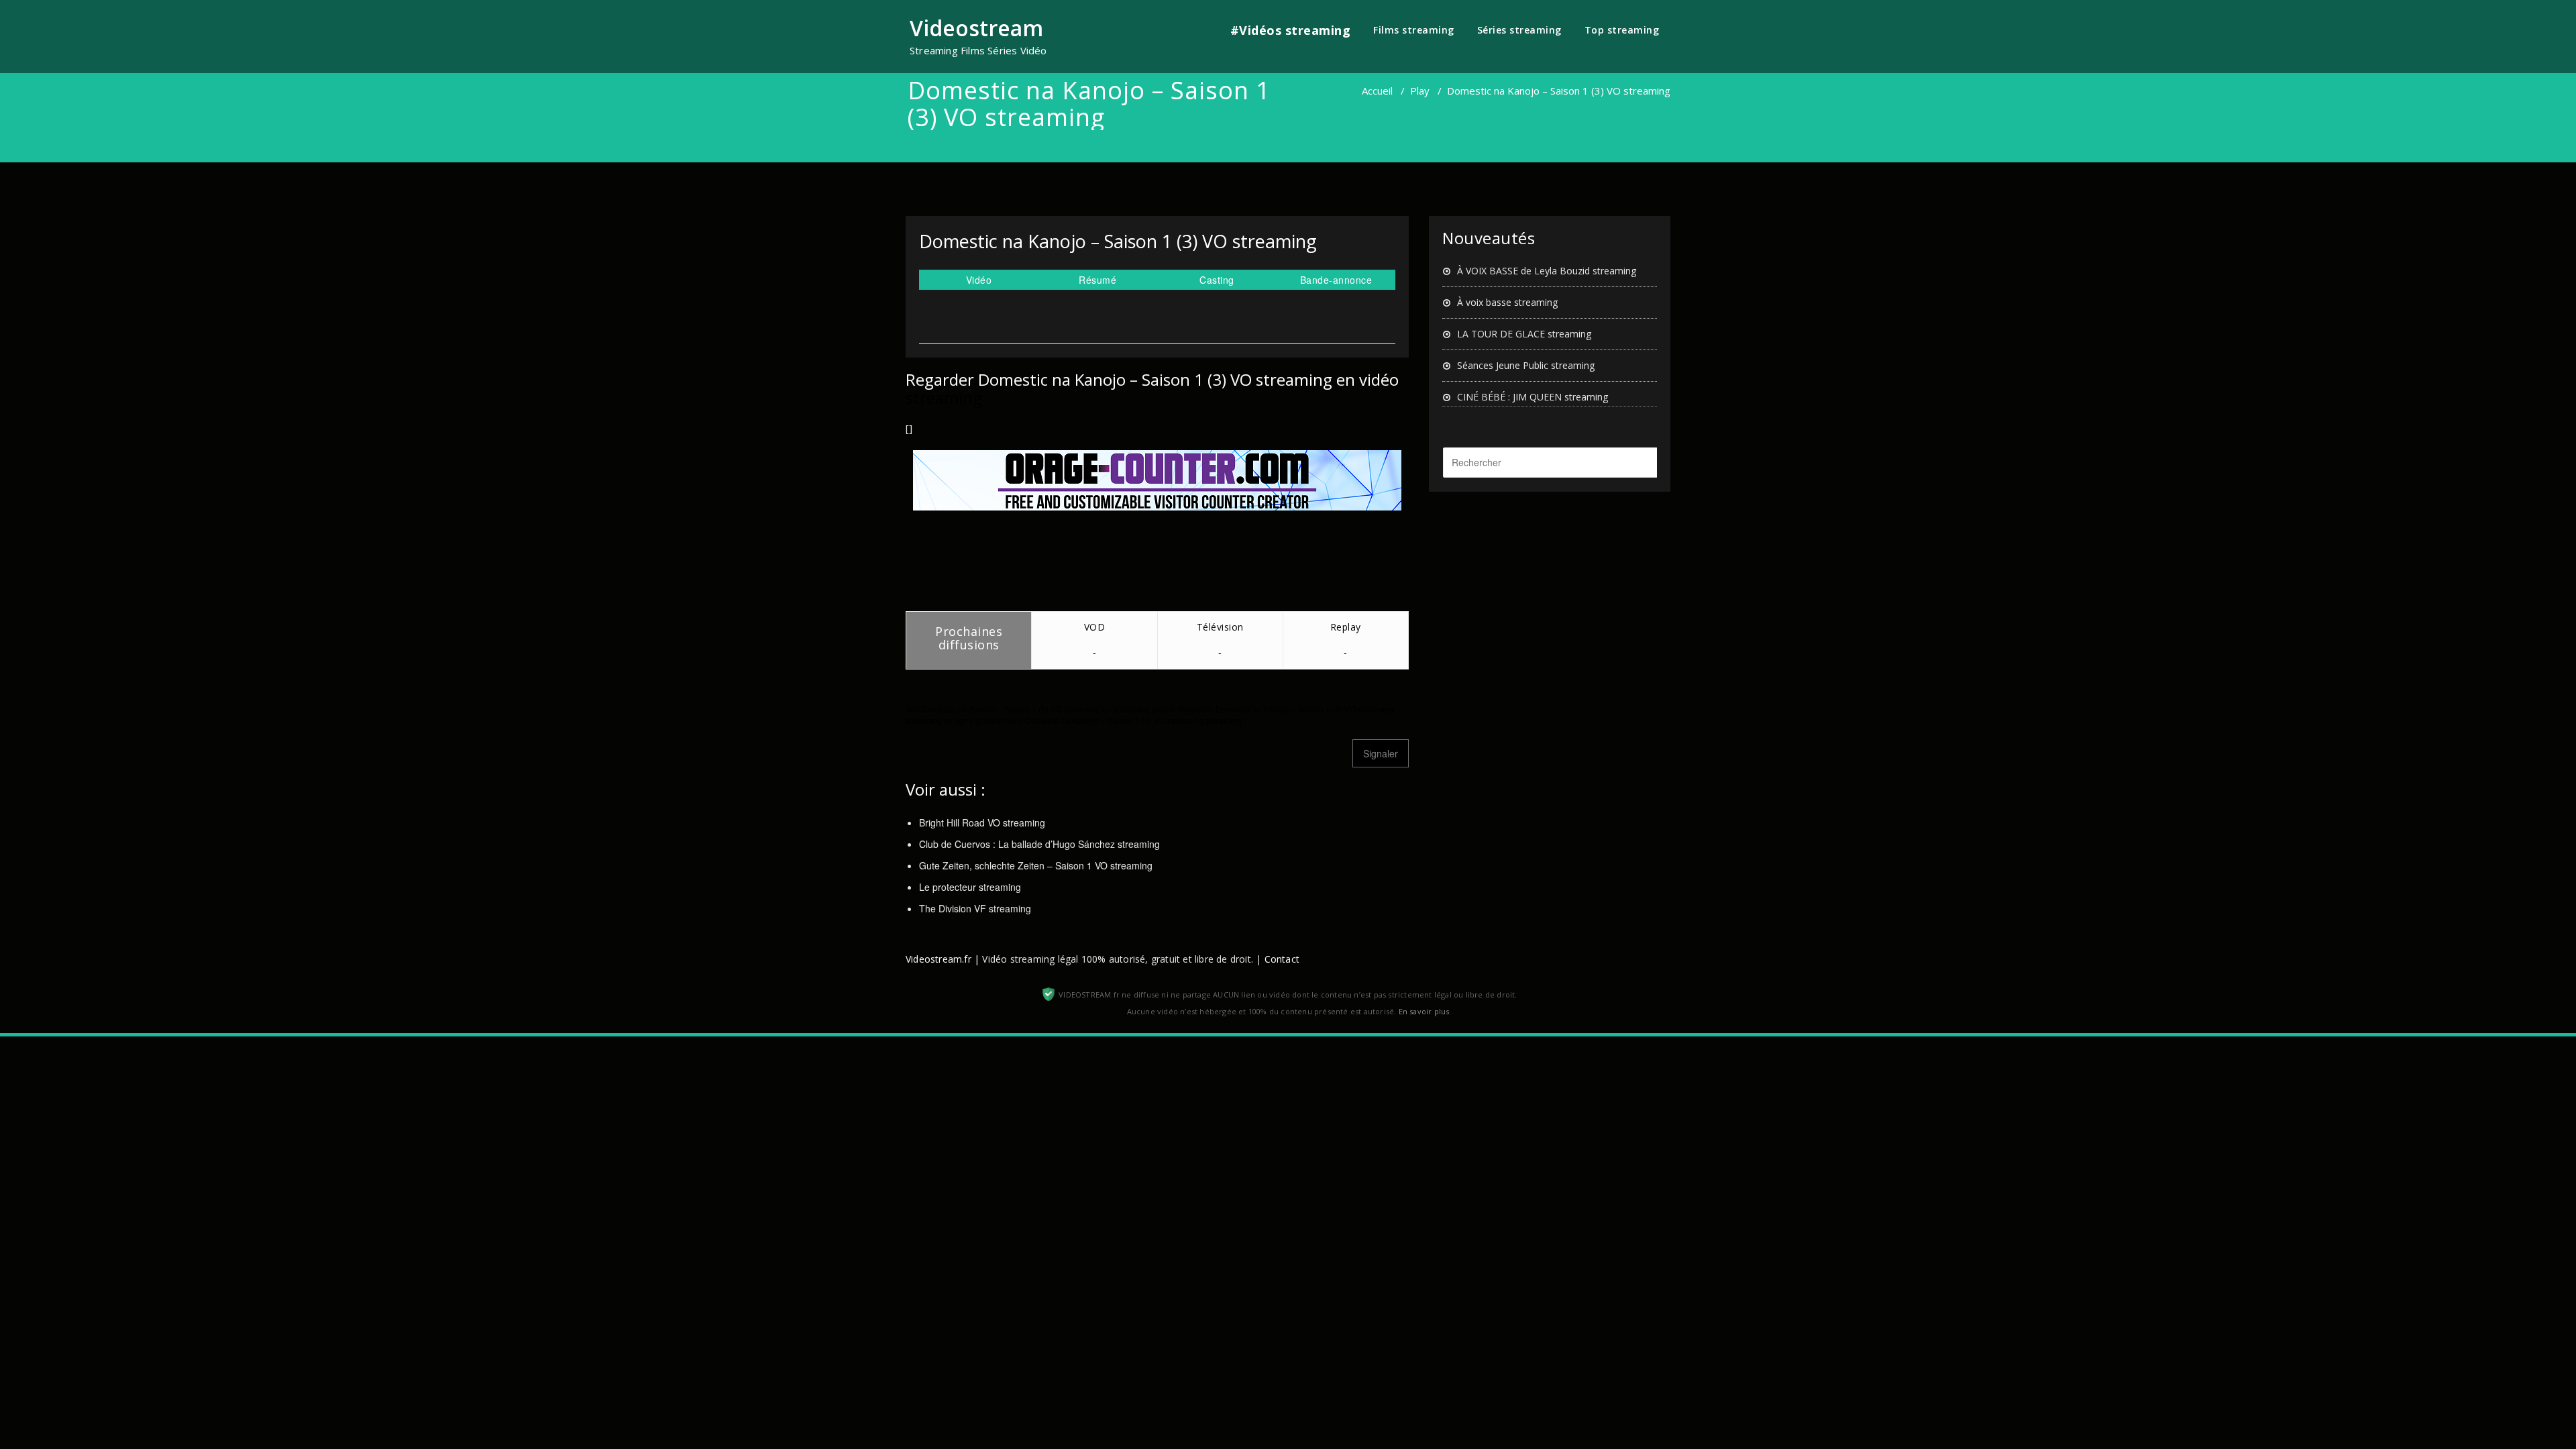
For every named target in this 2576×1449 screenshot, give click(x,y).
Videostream (976, 28)
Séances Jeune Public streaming (1526, 365)
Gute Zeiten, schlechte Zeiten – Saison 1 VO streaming (1036, 865)
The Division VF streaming (975, 908)
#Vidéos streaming (1291, 30)
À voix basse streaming (1507, 302)
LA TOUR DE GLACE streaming (1524, 334)
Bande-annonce (1336, 280)
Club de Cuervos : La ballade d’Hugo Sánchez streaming (1039, 844)
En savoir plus (1424, 1011)
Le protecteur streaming (970, 887)
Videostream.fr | (943, 959)
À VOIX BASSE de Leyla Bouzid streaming (1547, 271)
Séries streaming (1519, 30)
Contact (1282, 959)
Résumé (1097, 280)
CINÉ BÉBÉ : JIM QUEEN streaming (1533, 397)
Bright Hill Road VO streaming (982, 822)
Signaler (1381, 753)
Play (1420, 91)
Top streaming (1622, 30)
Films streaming (1414, 30)
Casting (1217, 280)
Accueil (1377, 91)
